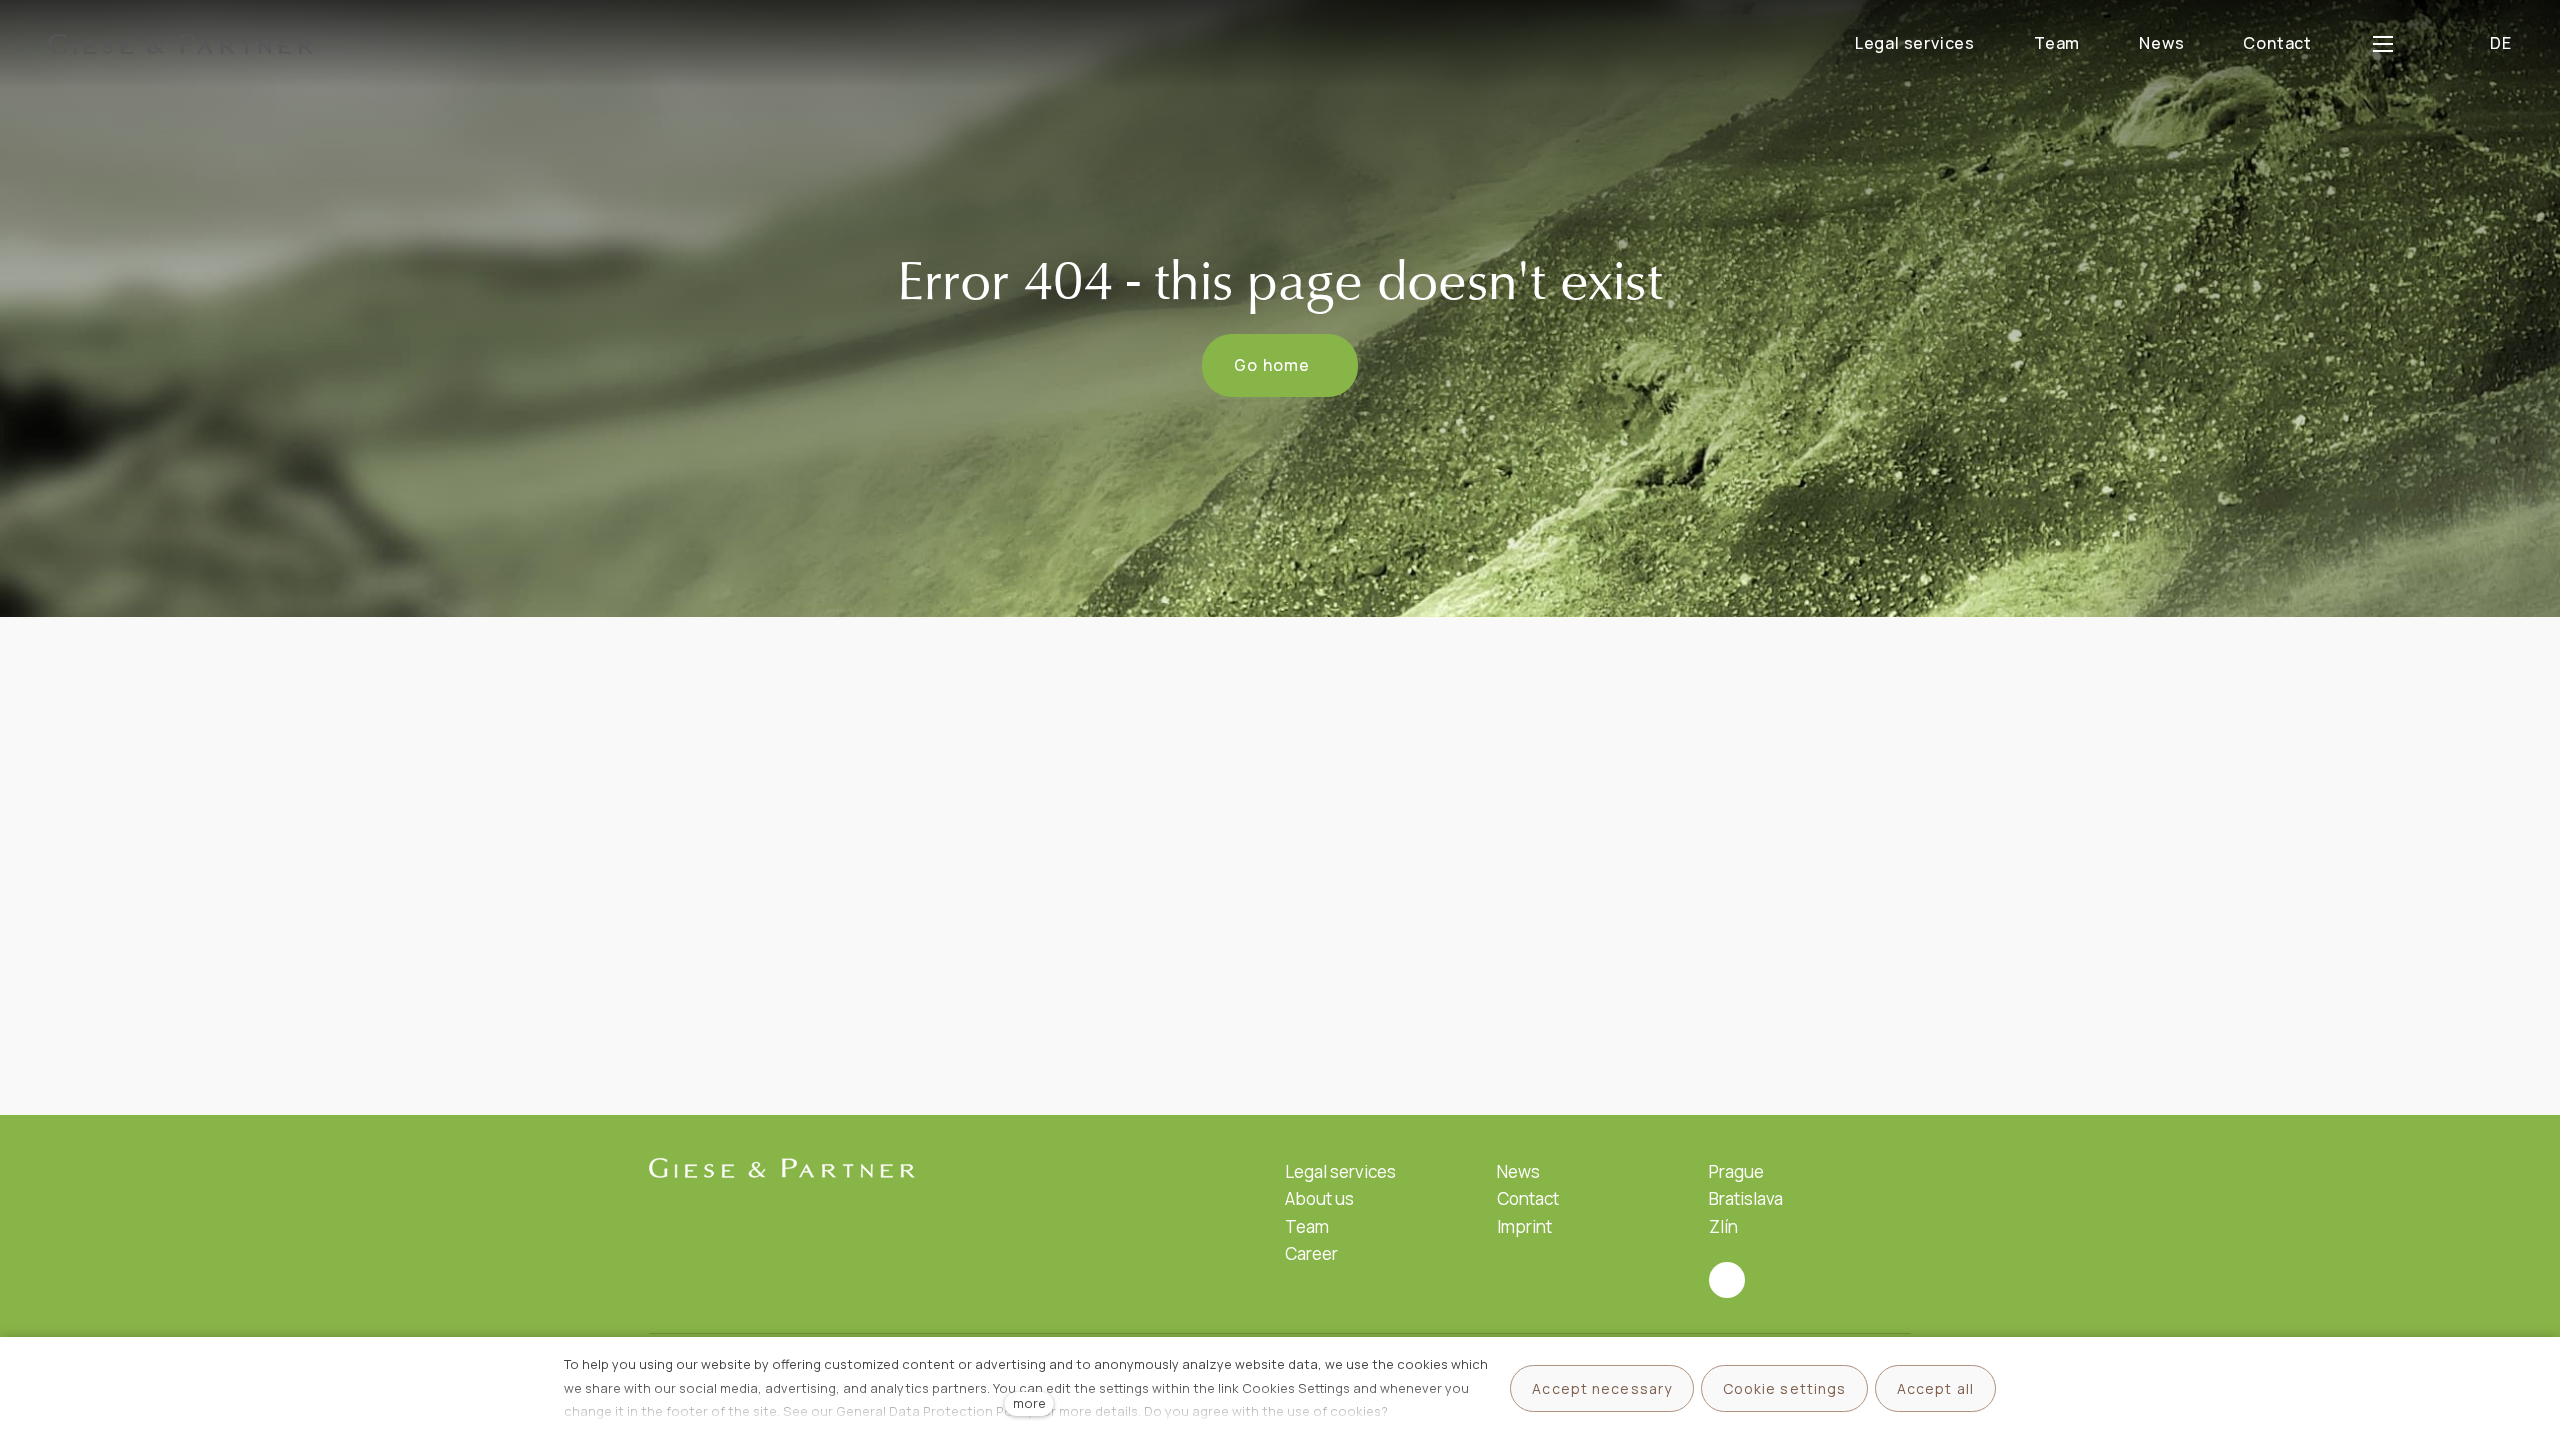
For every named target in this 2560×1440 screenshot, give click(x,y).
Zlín (1723, 1226)
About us (1319, 1198)
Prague (1736, 1171)
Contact (1528, 1198)
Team (1307, 1226)
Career (1311, 1253)
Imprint (1524, 1226)
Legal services (1340, 1171)
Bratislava (1746, 1198)
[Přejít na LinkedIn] (1727, 1280)
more (1029, 1403)
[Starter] (181, 44)
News (1518, 1171)
